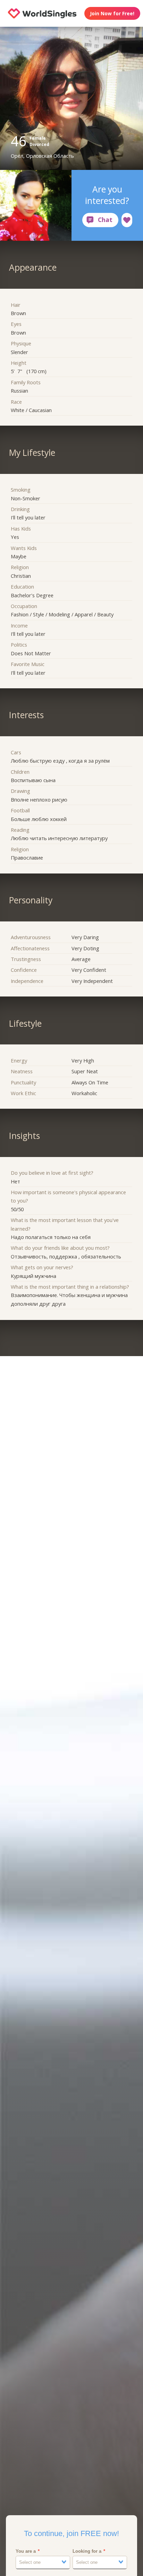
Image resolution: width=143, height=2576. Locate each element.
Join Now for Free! (112, 13)
